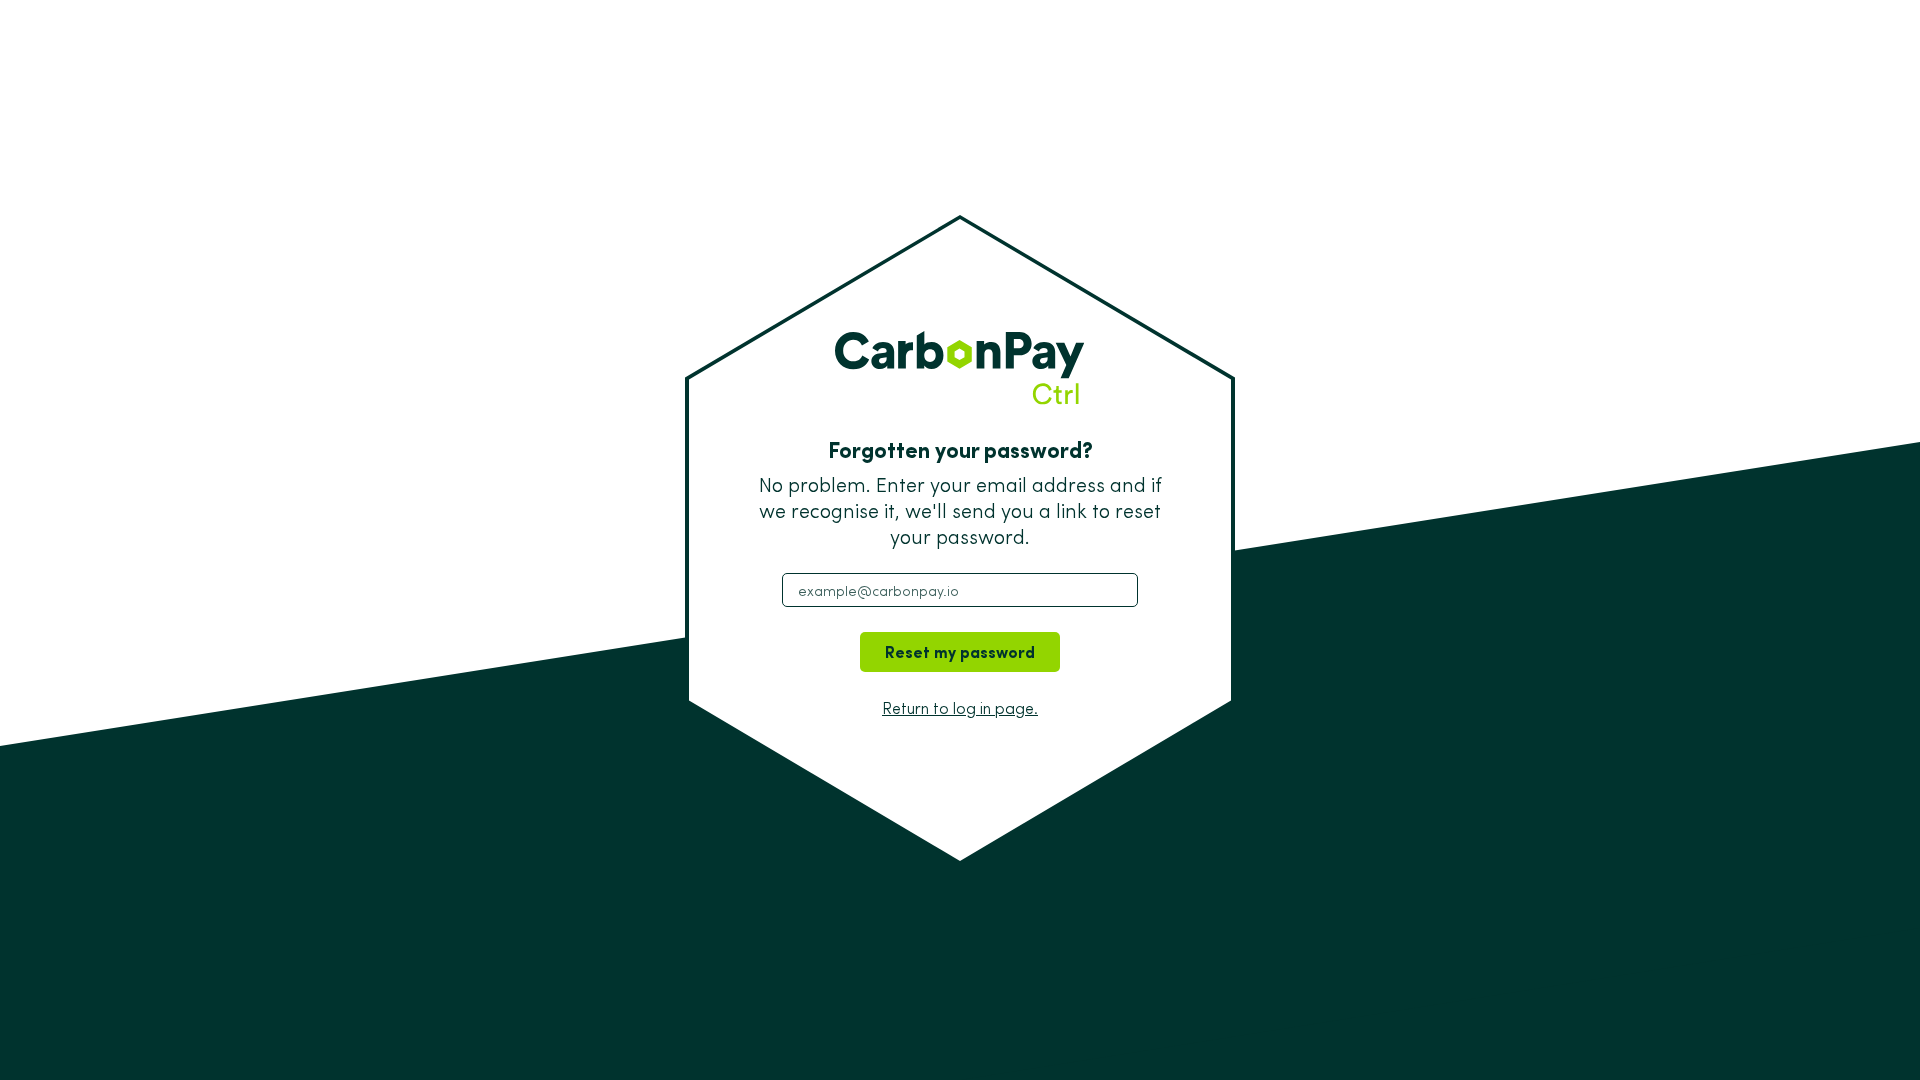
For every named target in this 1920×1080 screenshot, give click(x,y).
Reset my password (960, 651)
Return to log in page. (960, 708)
